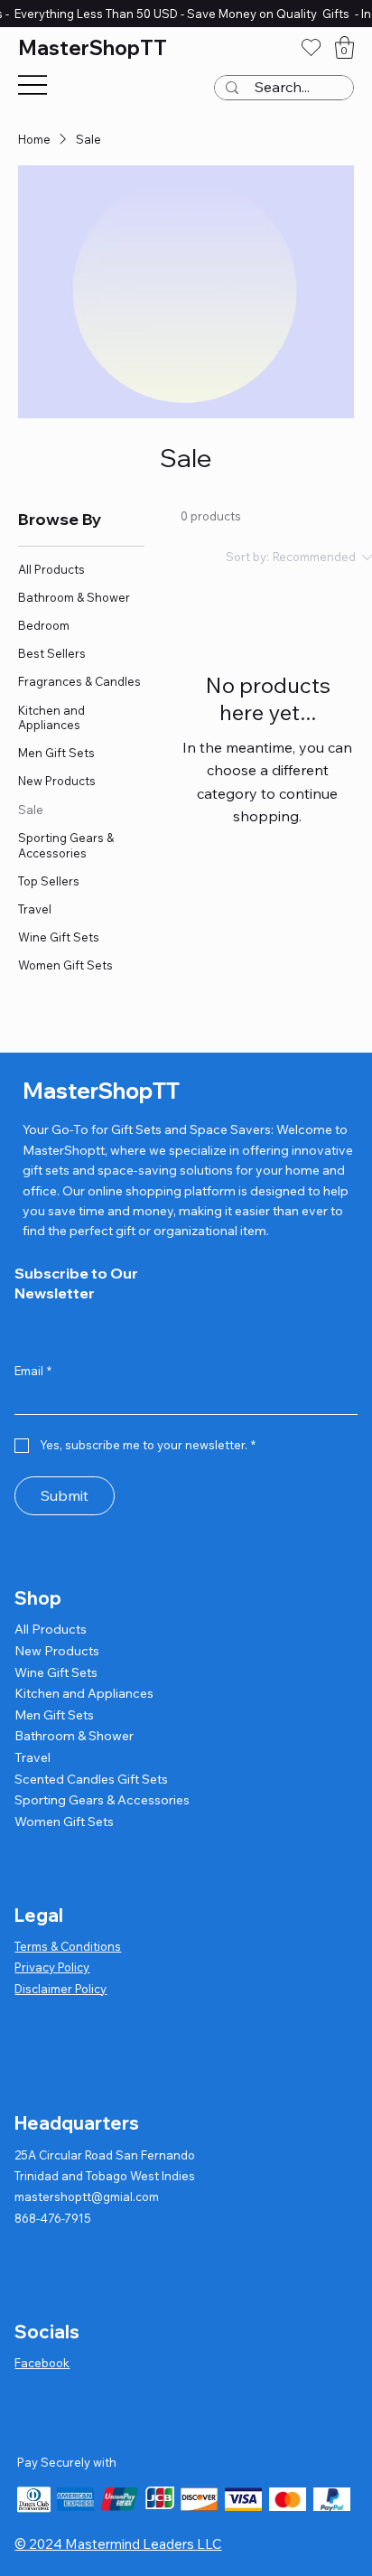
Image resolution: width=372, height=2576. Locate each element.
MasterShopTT (93, 48)
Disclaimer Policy (60, 1989)
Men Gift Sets (54, 1715)
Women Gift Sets (64, 1822)
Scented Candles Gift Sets (91, 1779)
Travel (33, 1757)
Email (33, 1371)
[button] (344, 47)
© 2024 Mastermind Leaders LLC (118, 2544)
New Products (57, 1651)
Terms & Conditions (68, 1946)
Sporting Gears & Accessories (102, 1800)
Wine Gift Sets (56, 1672)
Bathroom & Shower (74, 1736)
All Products (51, 1629)
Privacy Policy (52, 1967)
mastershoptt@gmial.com (87, 2197)
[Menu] (33, 85)
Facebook (42, 2363)
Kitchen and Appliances (84, 1693)
